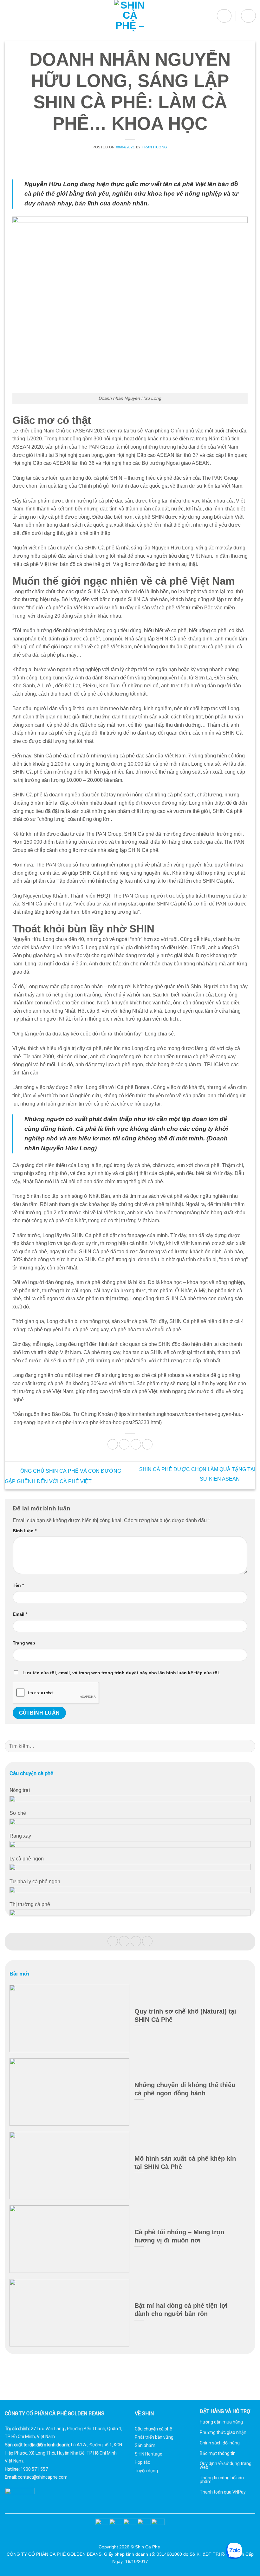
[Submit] (248, 1746)
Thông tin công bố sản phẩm (222, 2480)
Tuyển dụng (146, 2471)
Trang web (24, 1643)
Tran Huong (155, 147)
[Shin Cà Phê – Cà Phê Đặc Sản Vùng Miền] (130, 16)
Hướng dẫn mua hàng (221, 2422)
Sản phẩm (145, 2445)
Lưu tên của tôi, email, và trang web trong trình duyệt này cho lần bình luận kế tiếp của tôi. (121, 1673)
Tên (18, 1585)
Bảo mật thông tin (218, 2453)
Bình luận (25, 1531)
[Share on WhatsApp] (113, 1444)
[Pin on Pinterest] (136, 1444)
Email (20, 1614)
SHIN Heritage (149, 2454)
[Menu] (9, 16)
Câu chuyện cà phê (153, 2429)
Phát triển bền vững (154, 2437)
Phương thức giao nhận (223, 2432)
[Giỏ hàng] (248, 16)
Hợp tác (142, 2462)
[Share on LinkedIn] (147, 1444)
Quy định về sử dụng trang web (226, 2465)
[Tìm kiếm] (224, 16)
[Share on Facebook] (124, 1444)
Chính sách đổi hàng (220, 2443)
